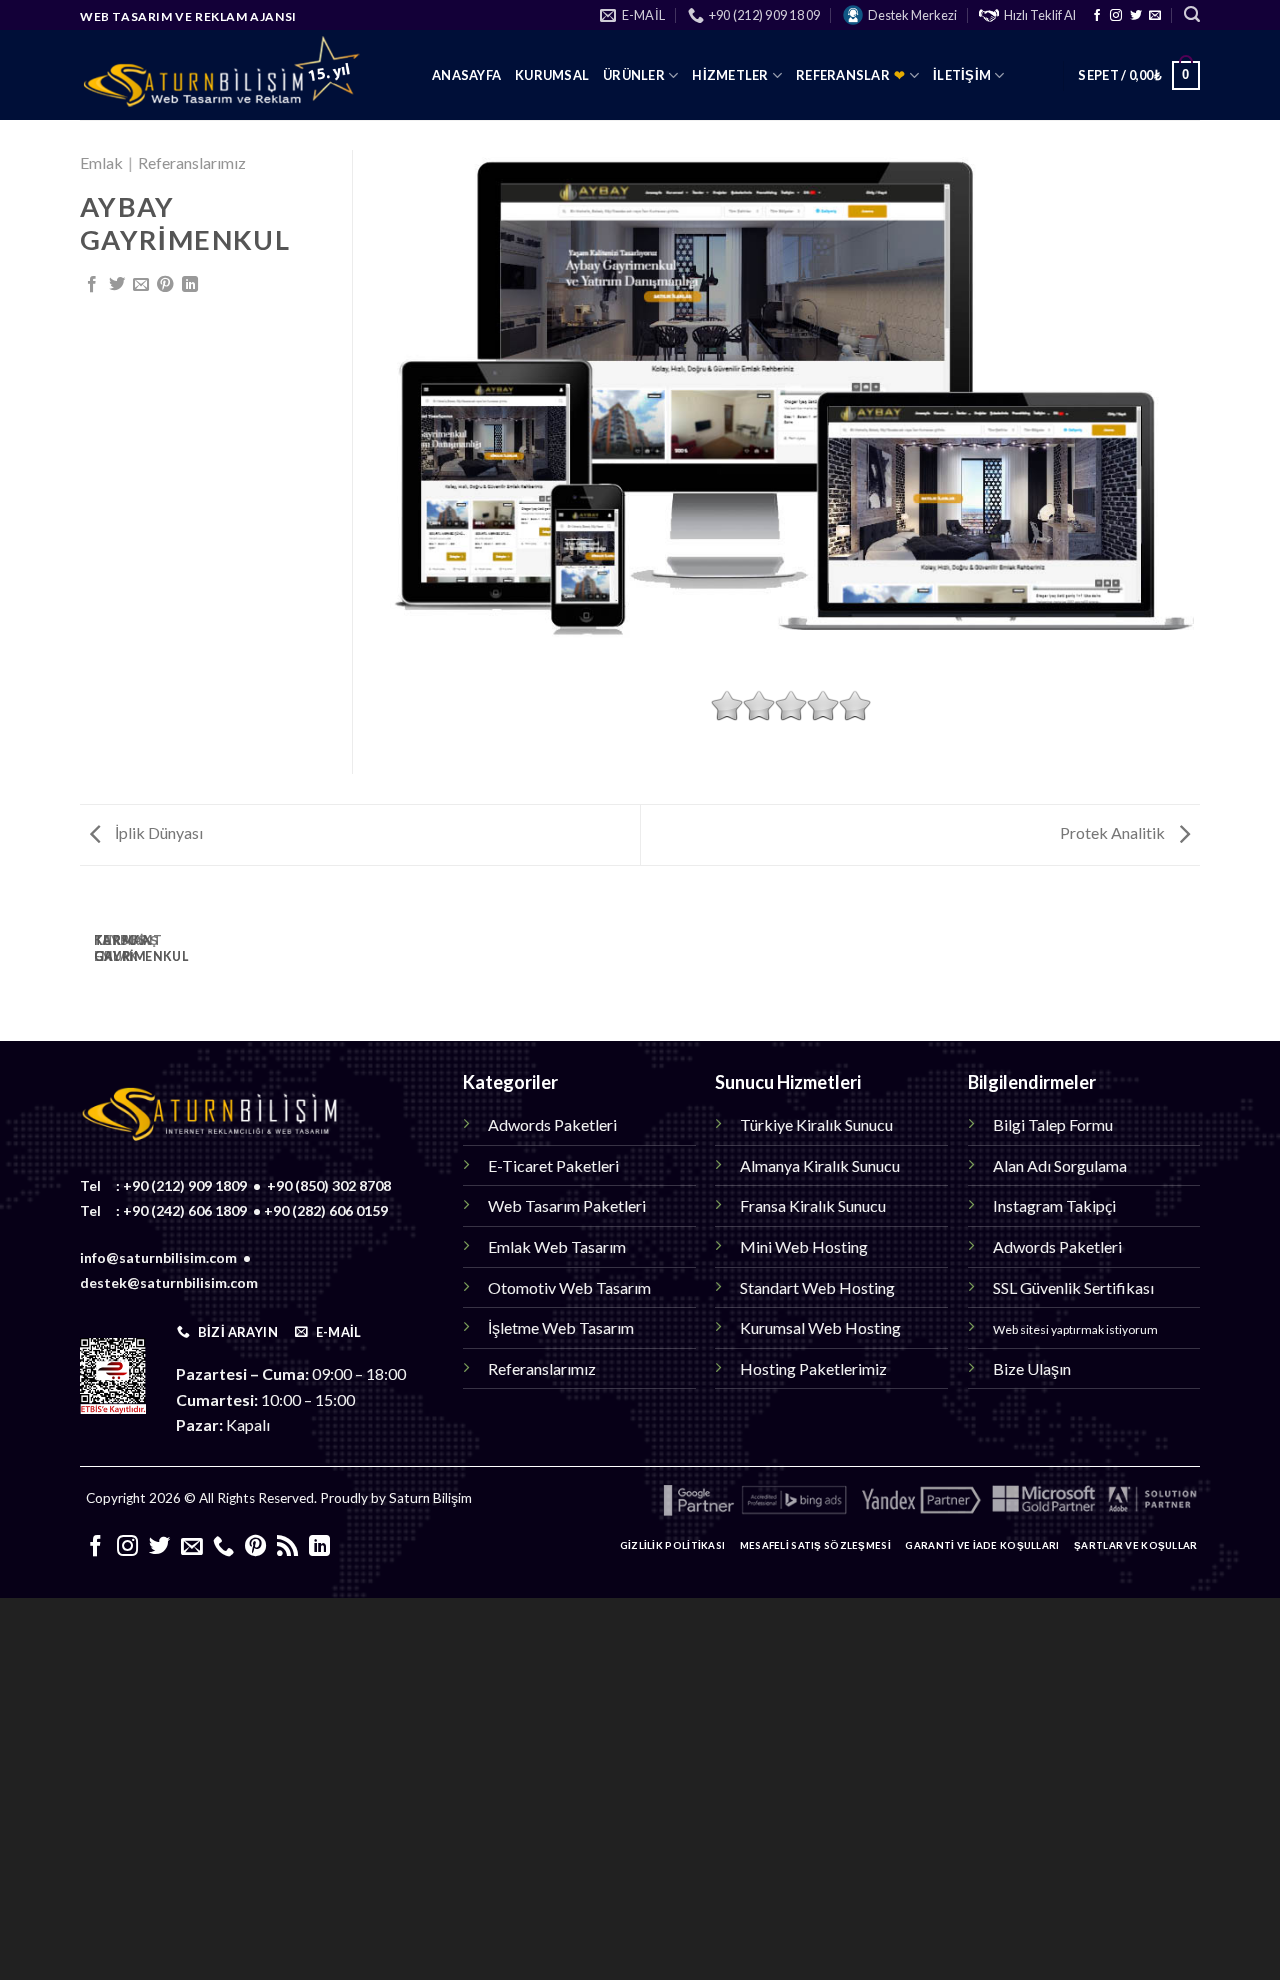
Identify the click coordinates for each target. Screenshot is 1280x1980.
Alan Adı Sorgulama (1060, 1165)
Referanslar (851, 75)
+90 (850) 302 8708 (329, 1185)
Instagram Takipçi (1054, 1205)
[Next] (142, 961)
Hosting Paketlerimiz (813, 1368)
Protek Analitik (1114, 832)
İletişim (962, 75)
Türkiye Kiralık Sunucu (816, 1124)
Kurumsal (552, 75)
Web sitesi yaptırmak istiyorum (1075, 1329)
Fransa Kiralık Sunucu (813, 1205)
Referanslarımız (192, 162)
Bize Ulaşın (1032, 1368)
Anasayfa (466, 75)
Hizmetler (730, 75)
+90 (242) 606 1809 (185, 1210)
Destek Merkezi (912, 15)
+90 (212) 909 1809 (185, 1185)
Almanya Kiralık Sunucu (820, 1165)
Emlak (101, 162)
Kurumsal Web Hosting (820, 1327)
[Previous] (88, 961)
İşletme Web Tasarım (561, 1327)
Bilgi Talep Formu (1053, 1124)
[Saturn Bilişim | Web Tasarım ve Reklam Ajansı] (241, 75)
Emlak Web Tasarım (557, 1246)
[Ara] (1192, 14)
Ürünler (634, 75)
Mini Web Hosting (804, 1246)
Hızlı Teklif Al (1040, 15)
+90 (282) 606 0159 (326, 1210)
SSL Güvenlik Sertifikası (1073, 1287)
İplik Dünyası (157, 832)
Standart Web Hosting (817, 1287)
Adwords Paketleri (552, 1124)
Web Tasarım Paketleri (567, 1205)
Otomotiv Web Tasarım (569, 1287)
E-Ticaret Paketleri (553, 1165)
